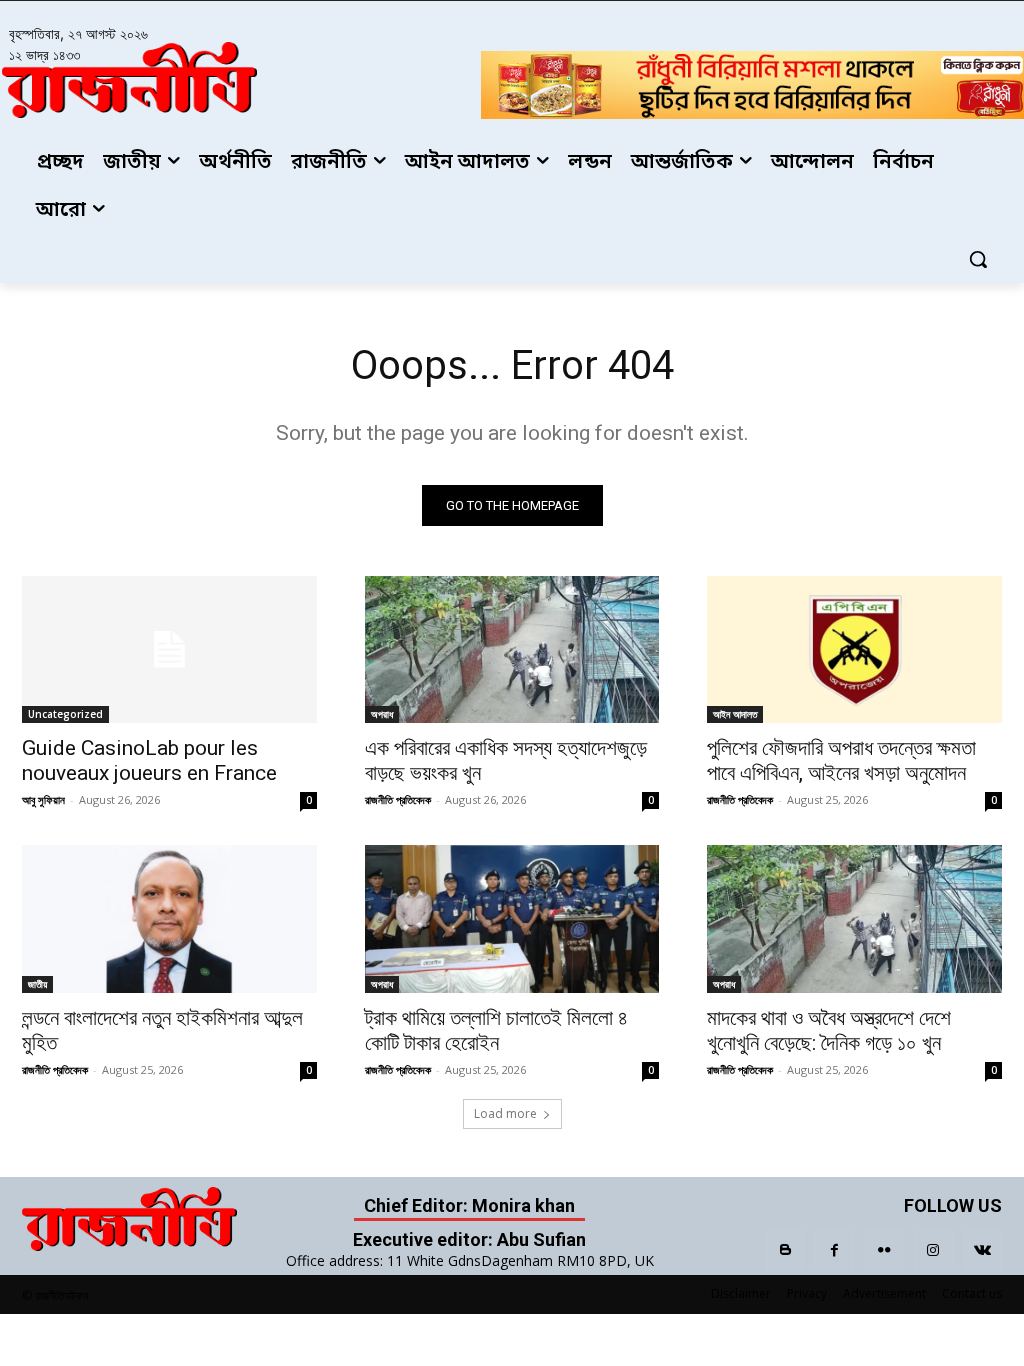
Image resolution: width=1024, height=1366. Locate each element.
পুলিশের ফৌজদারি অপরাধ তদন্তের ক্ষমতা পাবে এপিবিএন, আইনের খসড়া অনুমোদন (841, 760)
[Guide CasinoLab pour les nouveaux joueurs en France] (169, 649)
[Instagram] (933, 1250)
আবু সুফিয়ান (43, 799)
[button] (978, 259)
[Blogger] (785, 1250)
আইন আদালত (735, 714)
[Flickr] (883, 1250)
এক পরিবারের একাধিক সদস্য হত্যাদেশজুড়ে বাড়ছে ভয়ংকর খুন (506, 760)
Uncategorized (65, 714)
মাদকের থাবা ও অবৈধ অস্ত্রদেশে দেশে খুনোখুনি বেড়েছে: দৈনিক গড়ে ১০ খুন (829, 1030)
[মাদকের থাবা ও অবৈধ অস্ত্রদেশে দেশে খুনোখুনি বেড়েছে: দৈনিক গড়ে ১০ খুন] (854, 918)
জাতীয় (37, 984)
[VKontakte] (982, 1250)
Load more (505, 1113)
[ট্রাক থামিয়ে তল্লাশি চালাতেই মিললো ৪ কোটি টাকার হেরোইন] (512, 918)
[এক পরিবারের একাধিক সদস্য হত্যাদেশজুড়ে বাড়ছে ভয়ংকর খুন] (512, 649)
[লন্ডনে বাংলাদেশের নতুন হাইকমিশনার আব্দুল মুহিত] (169, 918)
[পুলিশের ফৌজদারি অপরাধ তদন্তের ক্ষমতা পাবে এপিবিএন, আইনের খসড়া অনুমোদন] (854, 649)
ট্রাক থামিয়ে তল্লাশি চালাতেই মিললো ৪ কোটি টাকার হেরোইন (496, 1030)
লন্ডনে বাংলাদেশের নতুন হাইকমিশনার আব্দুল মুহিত (162, 1030)
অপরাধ (382, 714)
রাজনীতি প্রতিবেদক (398, 799)
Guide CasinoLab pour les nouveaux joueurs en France (149, 760)
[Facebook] (834, 1250)
